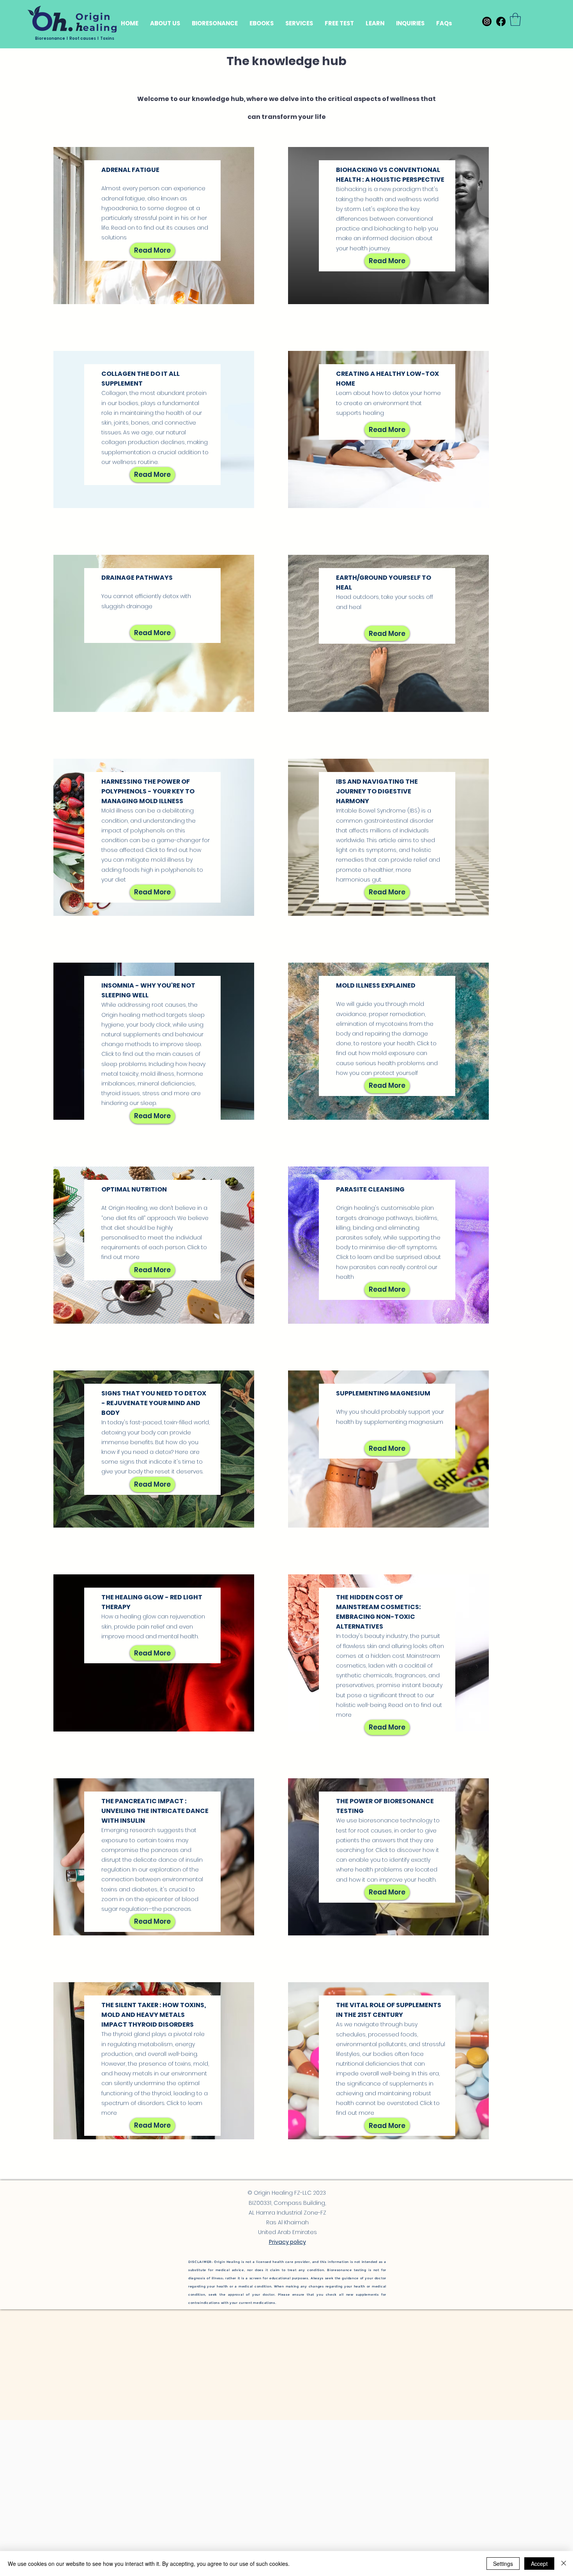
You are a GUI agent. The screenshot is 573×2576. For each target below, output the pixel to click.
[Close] (564, 2564)
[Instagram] (487, 21)
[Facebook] (501, 21)
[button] (375, 23)
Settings (503, 2564)
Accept (539, 2564)
